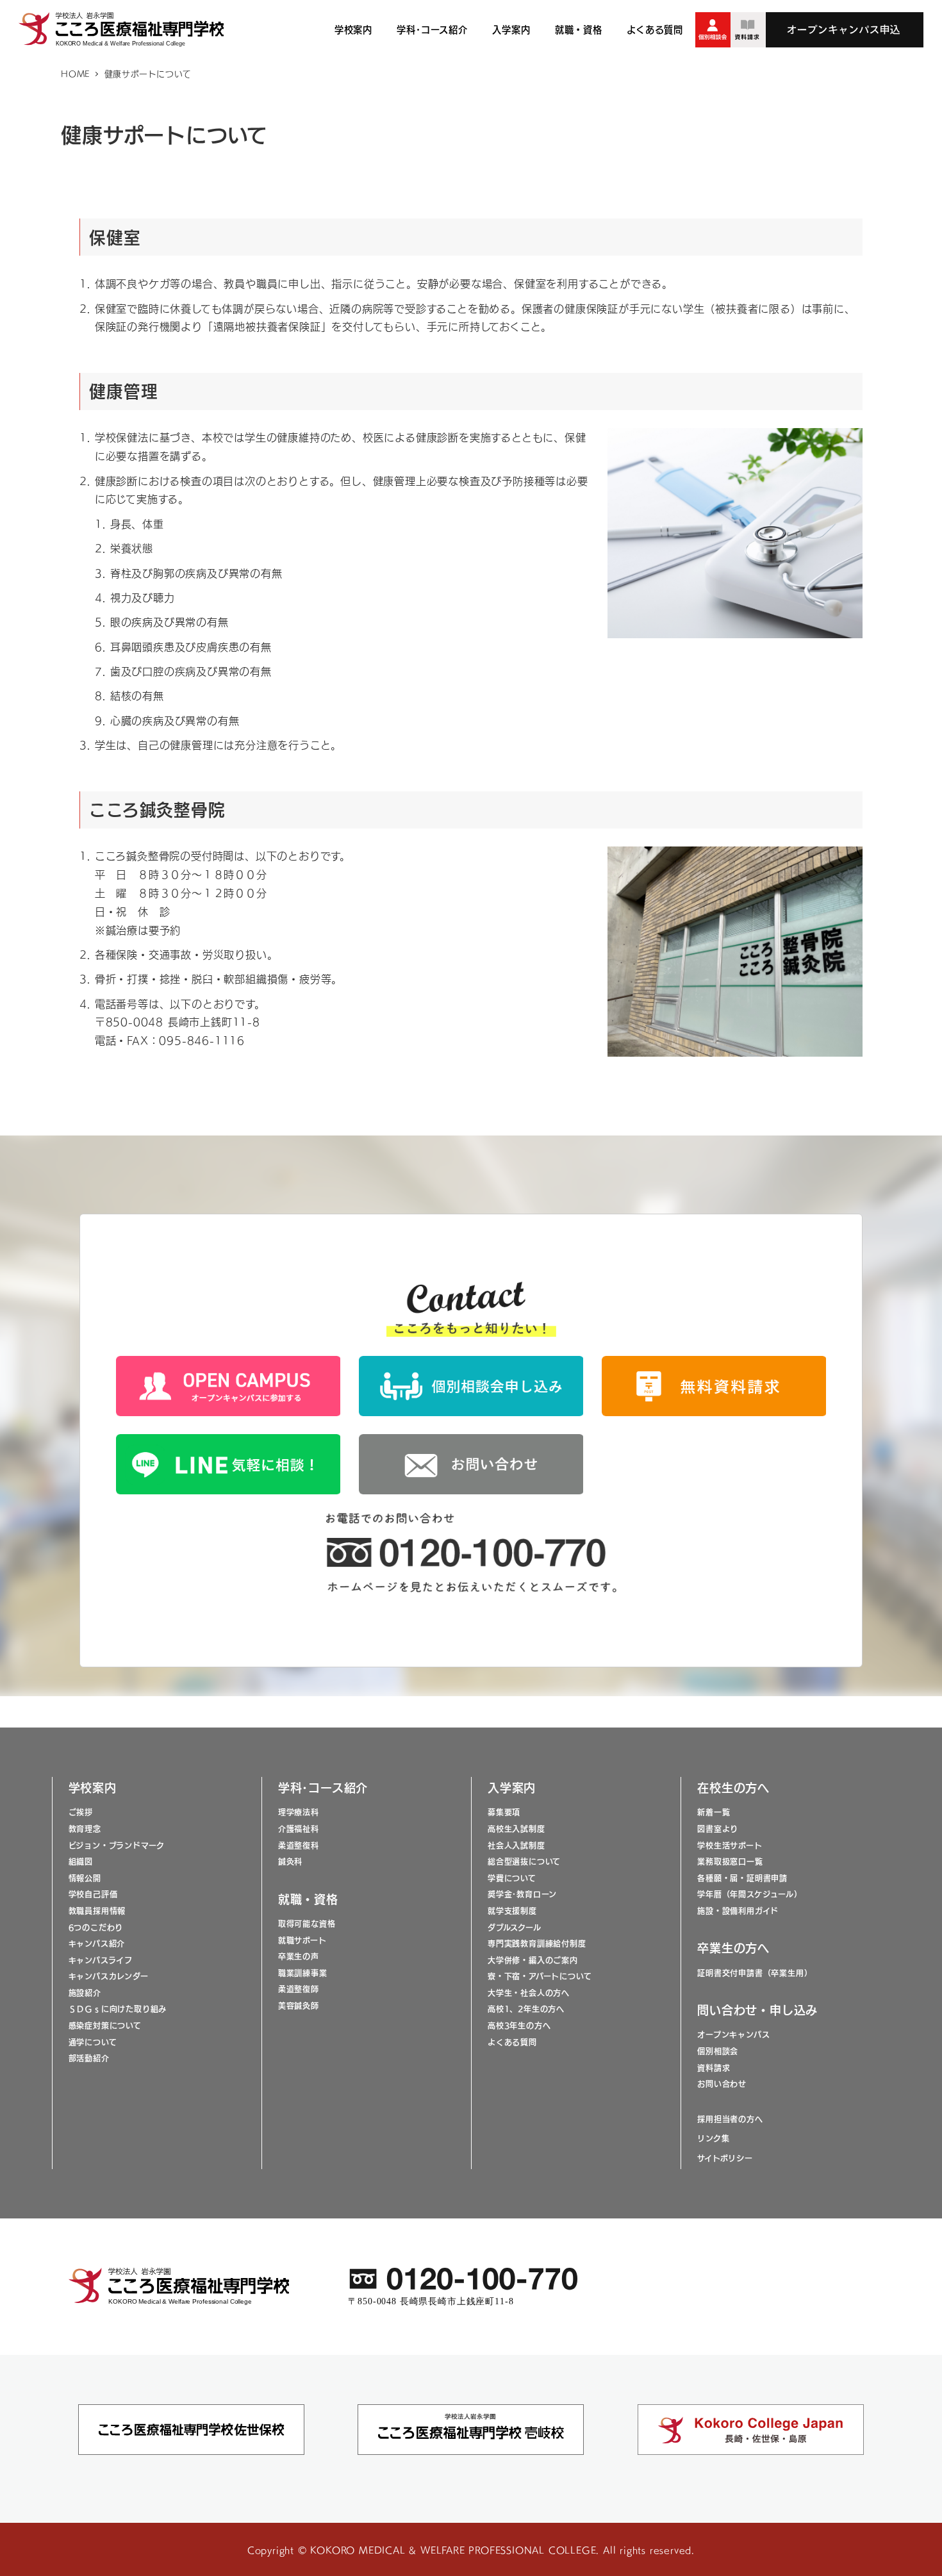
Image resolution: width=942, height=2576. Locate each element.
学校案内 (93, 1787)
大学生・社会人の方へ (529, 1993)
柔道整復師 (299, 1989)
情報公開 (85, 1878)
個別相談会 (718, 2051)
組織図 (81, 1862)
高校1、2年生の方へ (526, 2009)
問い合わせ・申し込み (757, 2010)
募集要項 (504, 1812)
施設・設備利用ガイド (738, 1911)
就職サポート (302, 1940)
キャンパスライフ (101, 1960)
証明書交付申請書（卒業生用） (755, 1973)
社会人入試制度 (516, 1845)
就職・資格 (308, 1899)
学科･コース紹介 (323, 1787)
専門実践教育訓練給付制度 (537, 1944)
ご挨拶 (81, 1812)
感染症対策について (105, 2026)
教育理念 (85, 1829)
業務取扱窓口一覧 (730, 1862)
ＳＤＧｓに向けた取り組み (118, 2009)
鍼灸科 (290, 1862)
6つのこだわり (96, 1928)
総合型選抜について (524, 1862)
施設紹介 (85, 1993)
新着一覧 (714, 1812)
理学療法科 (299, 1812)
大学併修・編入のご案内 (533, 1960)
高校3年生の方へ (519, 2026)
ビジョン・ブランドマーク (117, 1845)
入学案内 (512, 1787)
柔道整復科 (299, 1845)
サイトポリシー (725, 2158)
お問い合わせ (722, 2084)
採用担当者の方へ (730, 2119)
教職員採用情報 (97, 1911)
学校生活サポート (730, 1845)
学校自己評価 (93, 1894)
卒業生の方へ (733, 1947)
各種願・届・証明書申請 (742, 1878)
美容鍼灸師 (299, 2006)
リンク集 (713, 2138)
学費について (512, 1878)
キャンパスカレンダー (109, 1976)
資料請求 (714, 2068)
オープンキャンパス (733, 2035)
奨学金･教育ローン (522, 1894)
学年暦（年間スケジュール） (749, 1894)
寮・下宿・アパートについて (540, 1976)
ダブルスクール (515, 1928)
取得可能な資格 (307, 1924)
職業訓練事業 (303, 1973)
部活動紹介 (89, 2058)
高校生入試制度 (516, 1829)
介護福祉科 (299, 1829)
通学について (93, 2042)
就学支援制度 (512, 1911)
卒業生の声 (299, 1956)
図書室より (718, 1829)
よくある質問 (512, 2042)
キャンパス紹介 (97, 1944)
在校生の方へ (733, 1787)
